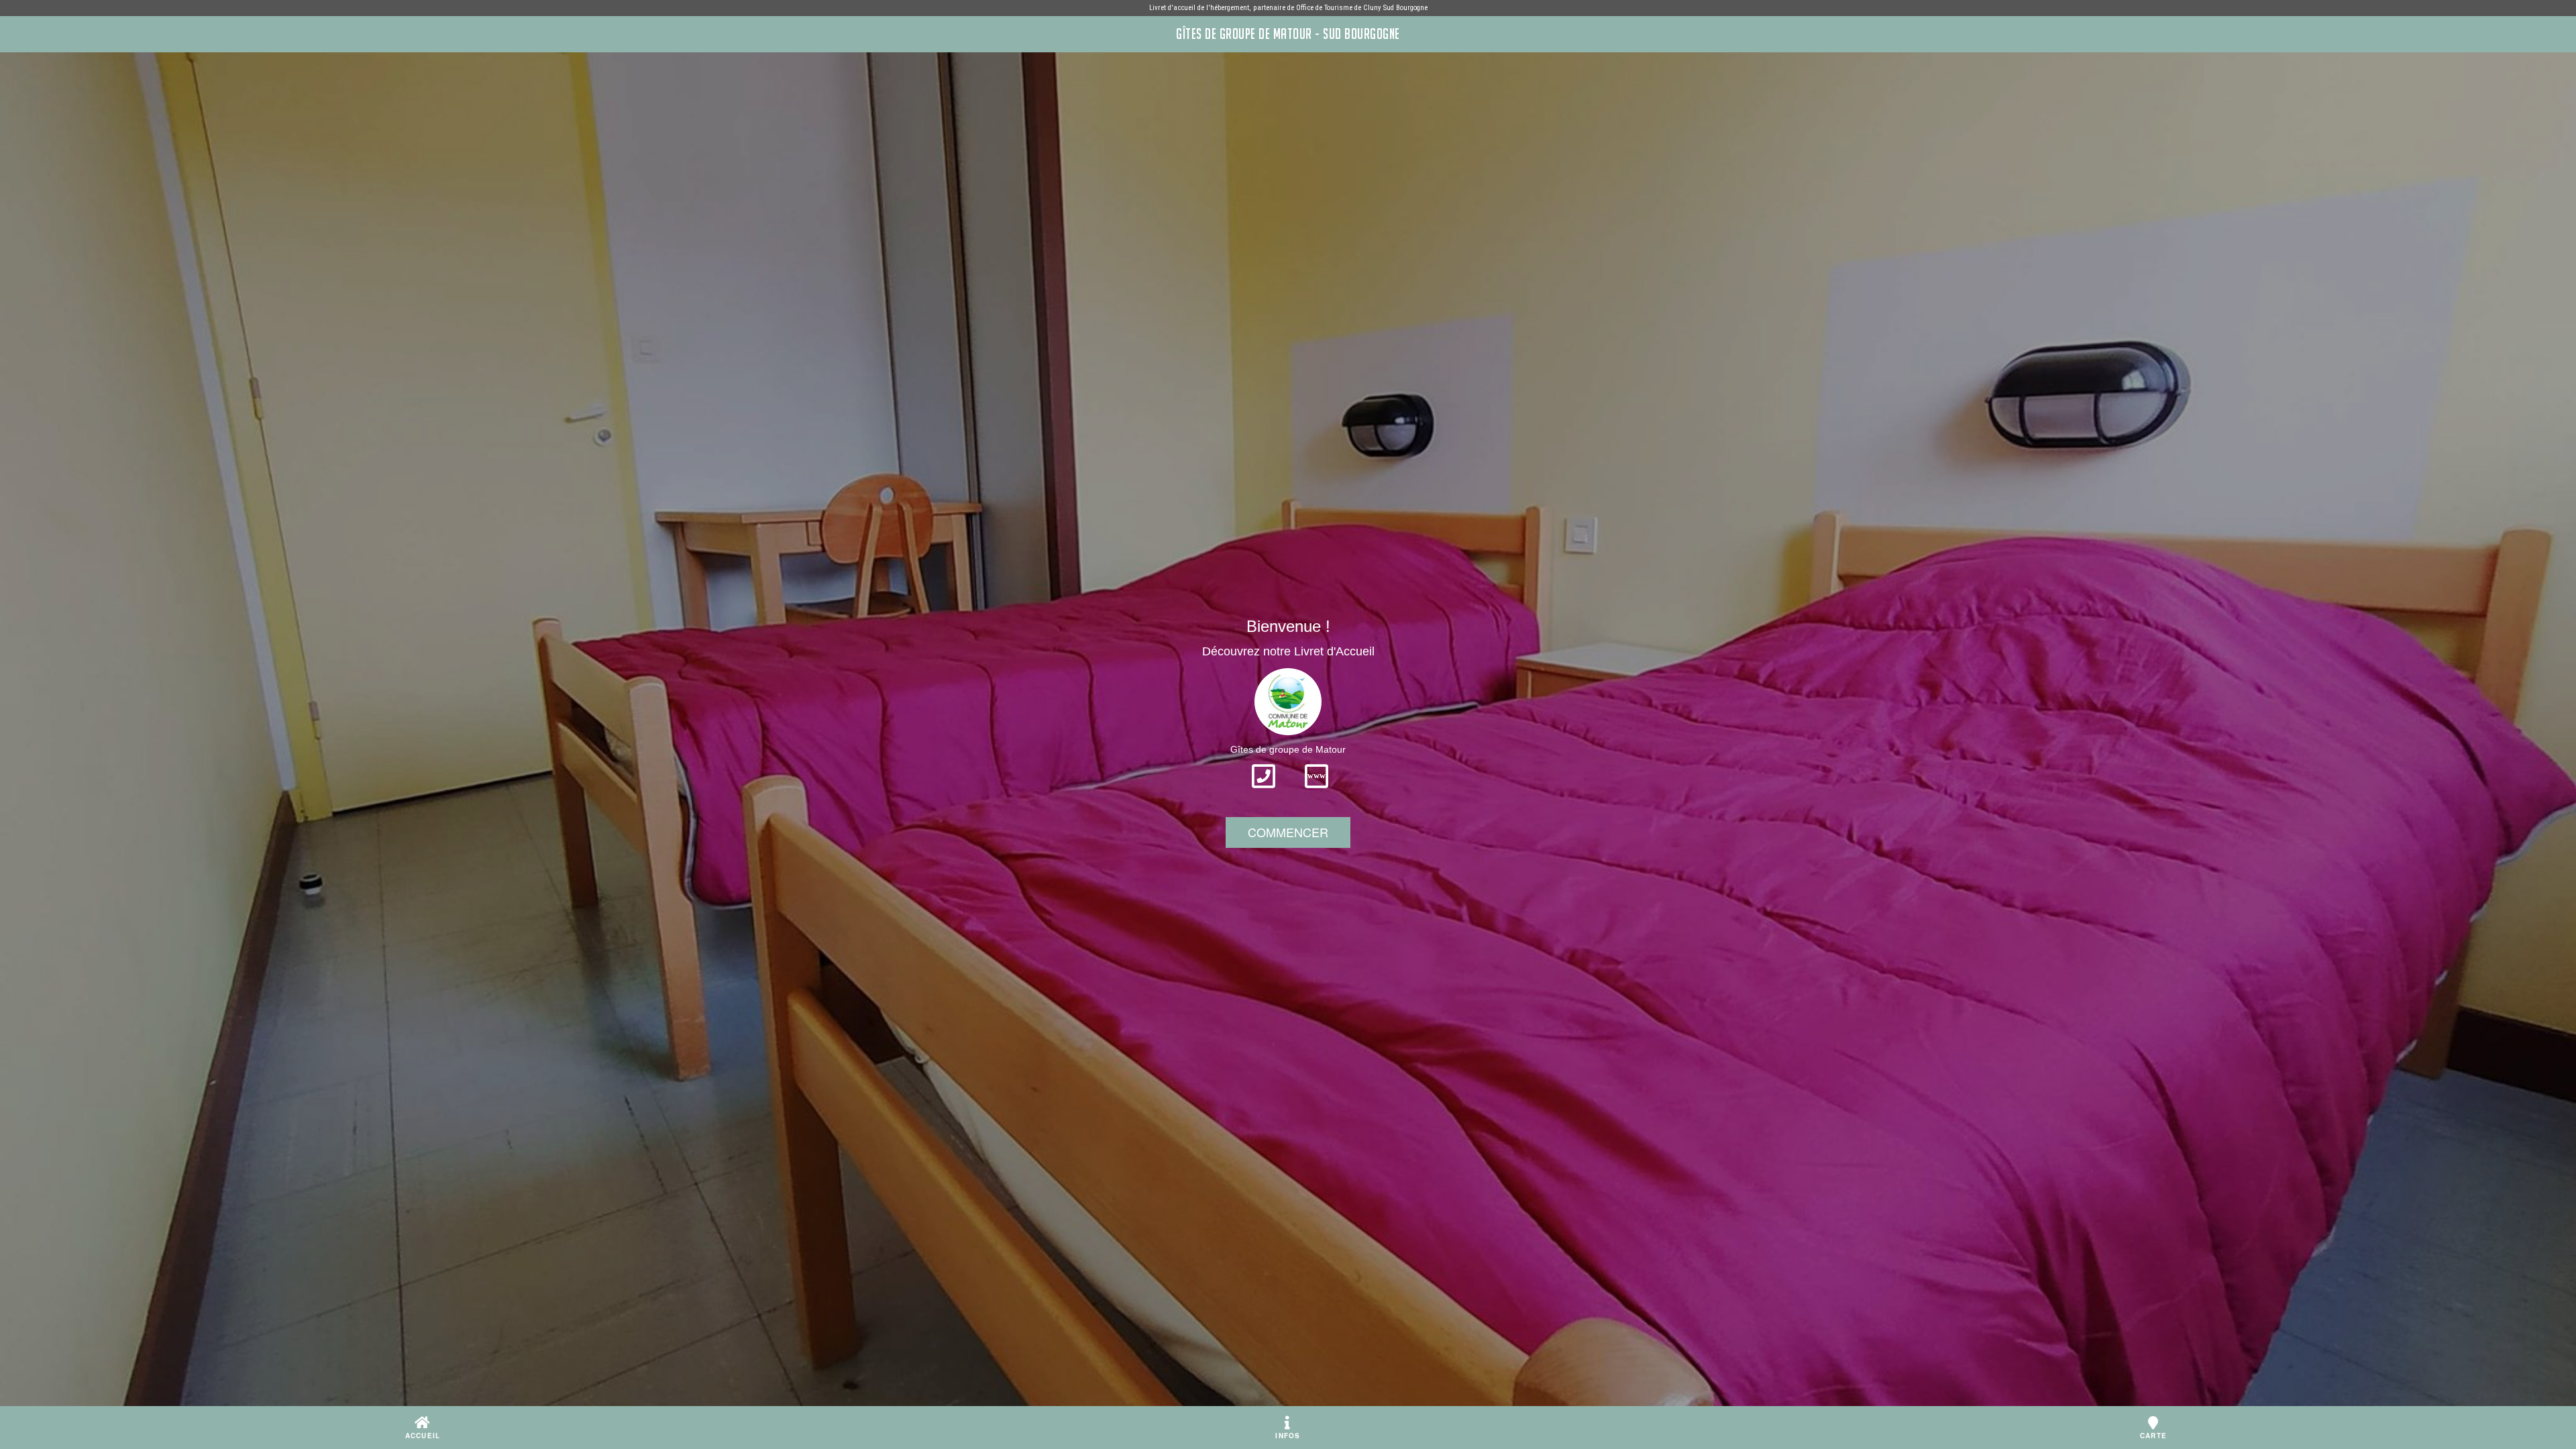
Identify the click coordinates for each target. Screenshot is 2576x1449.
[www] (1317, 792)
